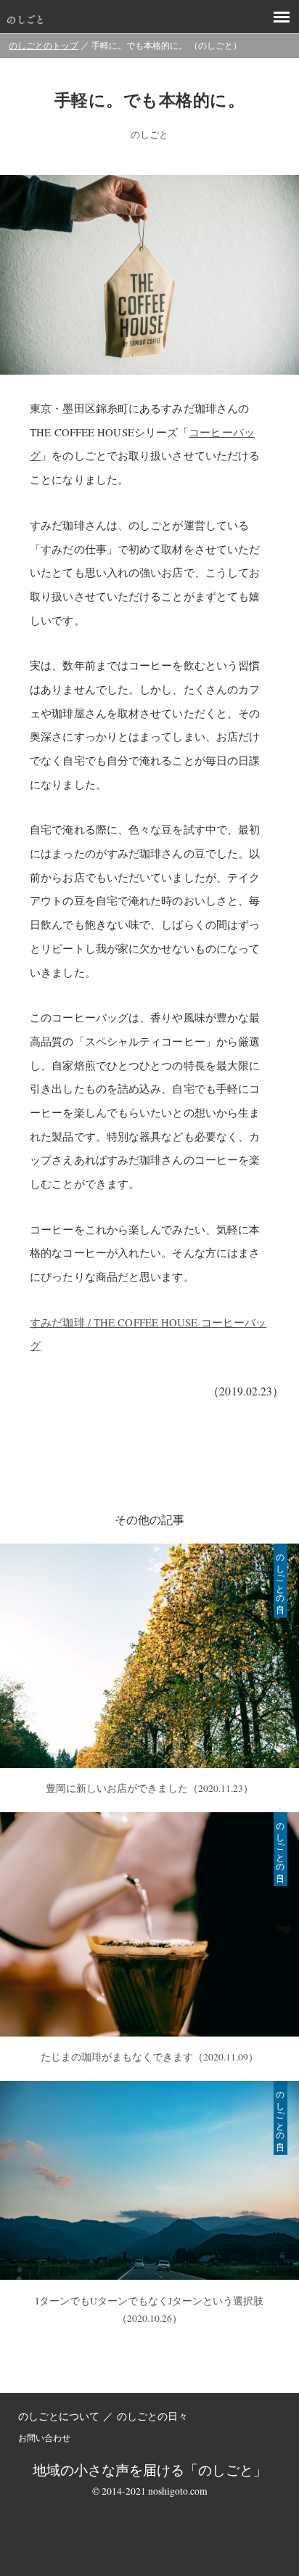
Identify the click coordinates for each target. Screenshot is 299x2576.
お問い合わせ (44, 2437)
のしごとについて (59, 2416)
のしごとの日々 (152, 2416)
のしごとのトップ (44, 45)
